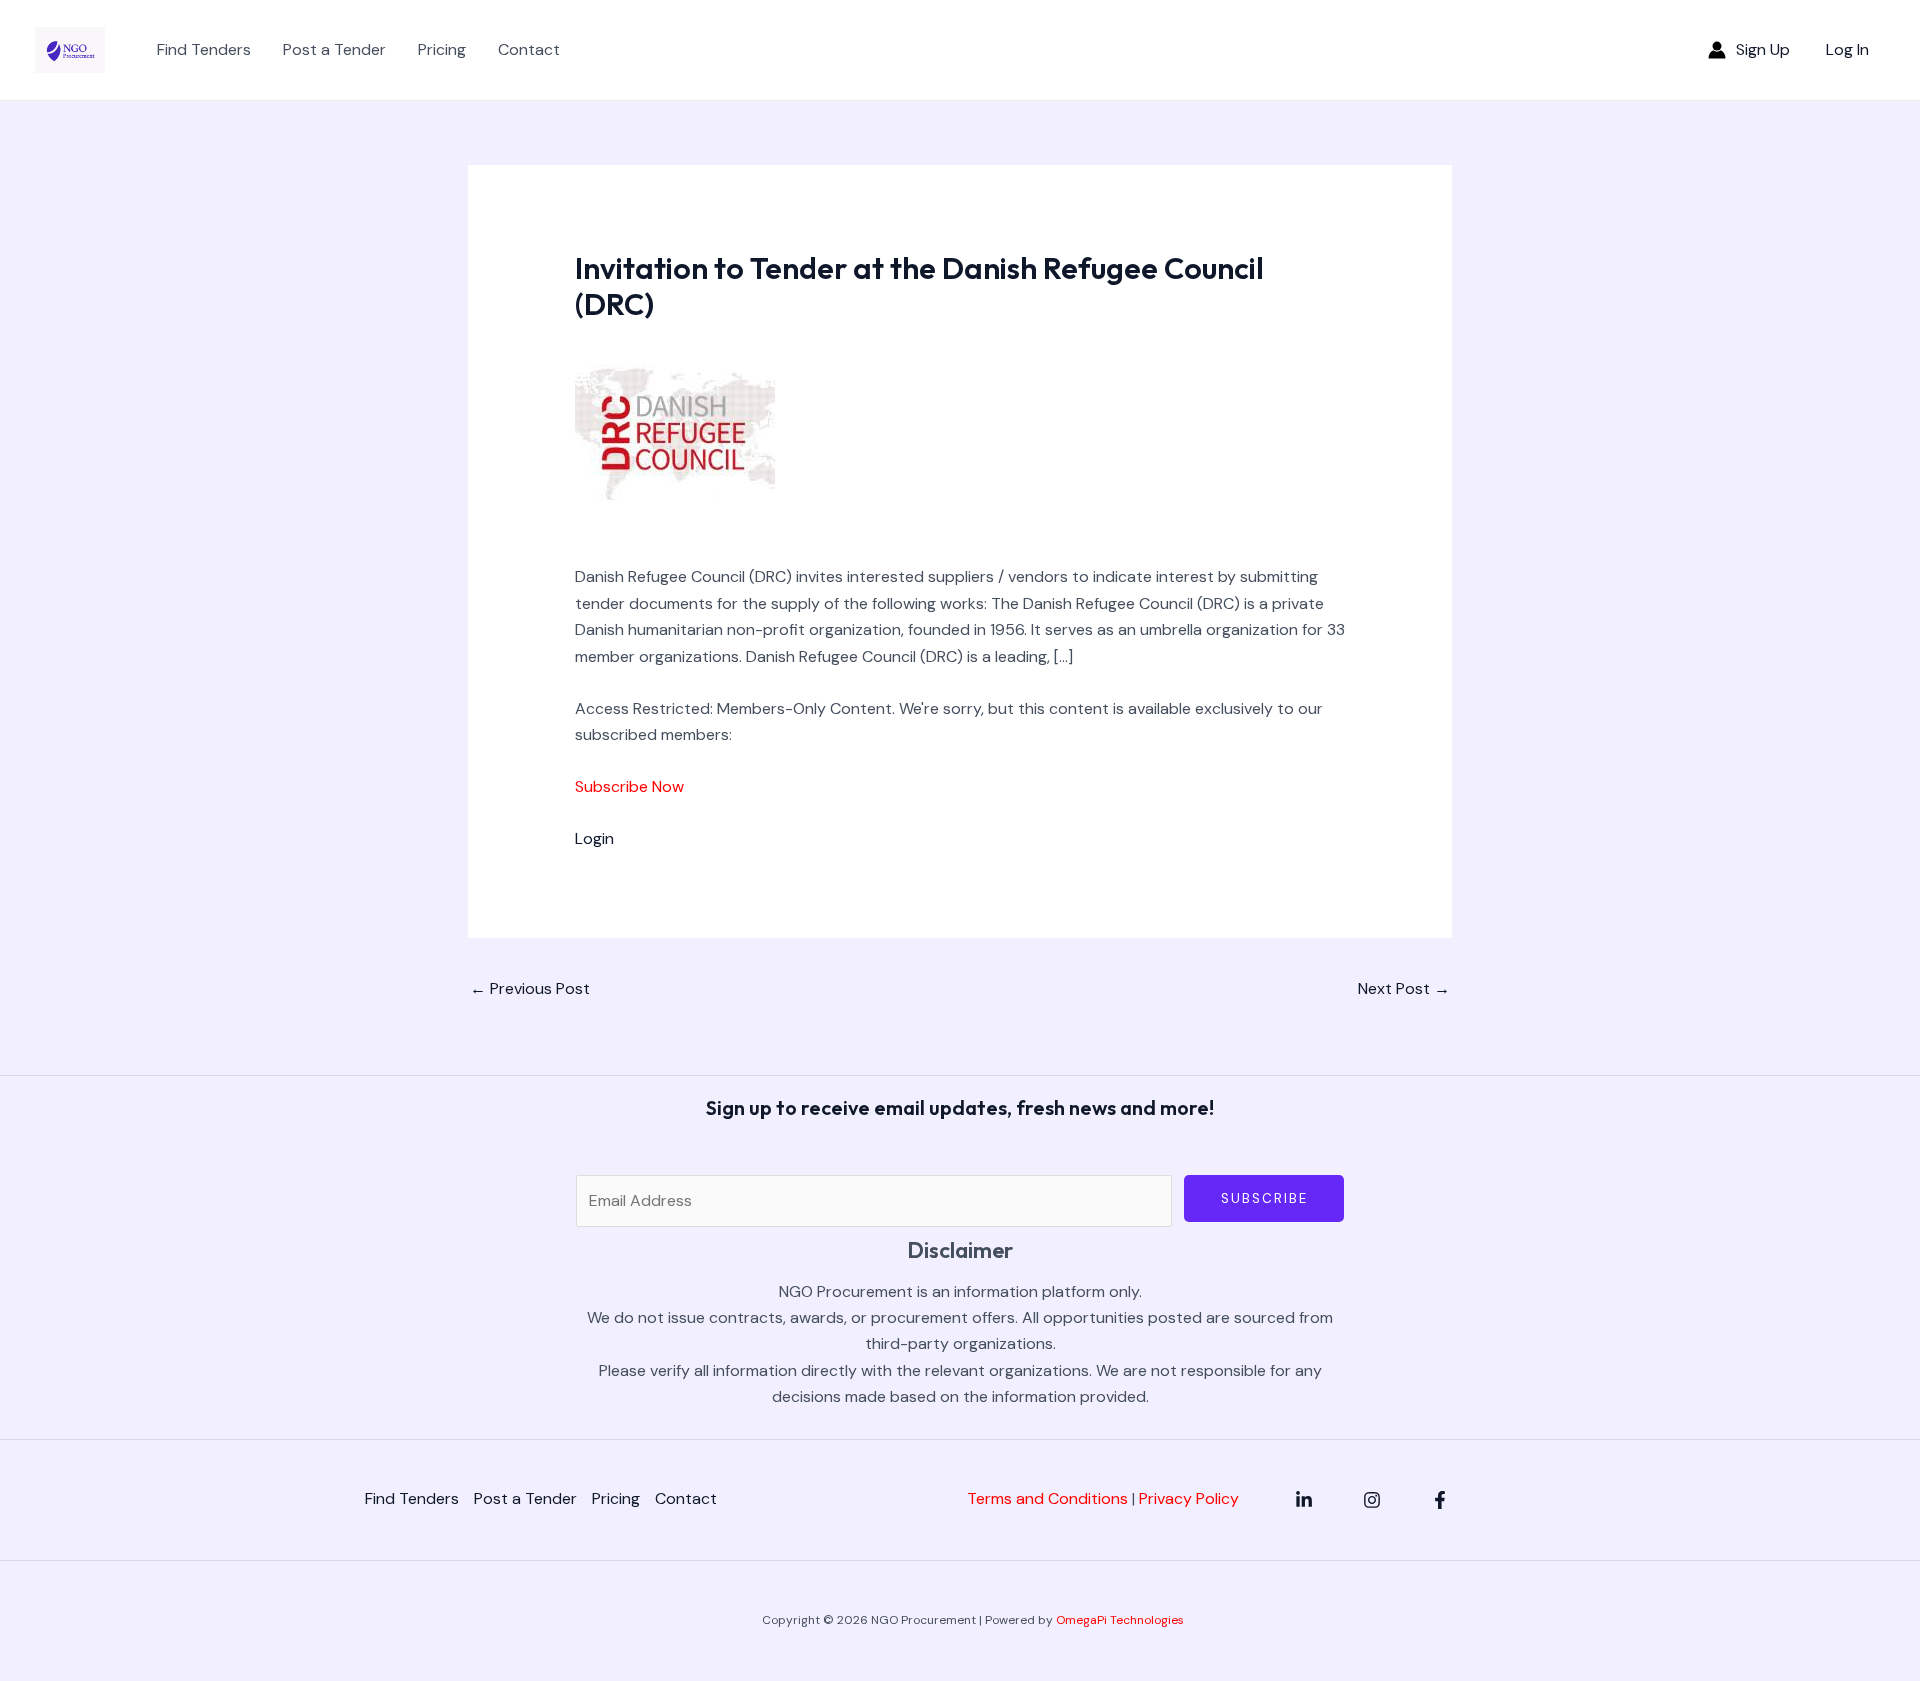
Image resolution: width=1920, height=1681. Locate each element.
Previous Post (530, 988)
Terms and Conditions (1047, 1498)
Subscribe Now (629, 786)
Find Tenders (204, 49)
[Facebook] (1440, 1500)
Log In (1847, 49)
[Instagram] (1372, 1500)
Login (594, 838)
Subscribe (1264, 1198)
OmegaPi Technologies (1120, 1620)
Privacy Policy (1189, 1498)
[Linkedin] (1304, 1500)
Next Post (1404, 988)
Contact (529, 49)
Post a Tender (334, 49)
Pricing (442, 49)
